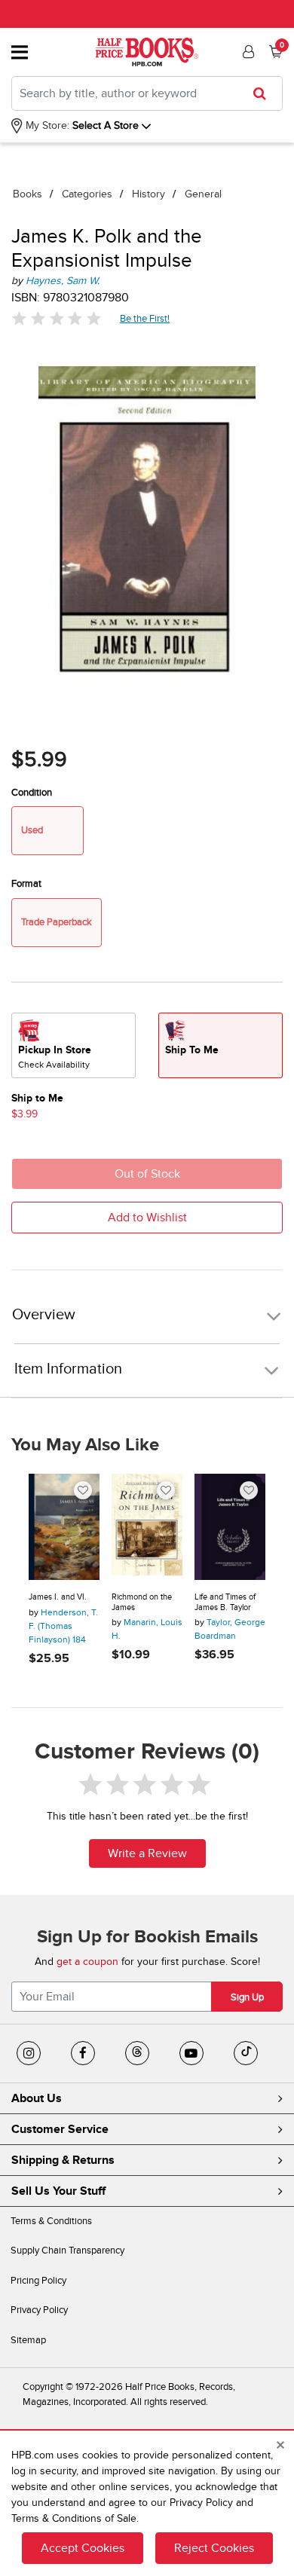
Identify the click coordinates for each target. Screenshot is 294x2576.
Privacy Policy (39, 2310)
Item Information (68, 1369)
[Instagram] (29, 2053)
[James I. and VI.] (64, 1527)
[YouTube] (191, 2053)
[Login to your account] (247, 52)
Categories (87, 194)
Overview (44, 1315)
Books (28, 194)
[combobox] (147, 93)
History (149, 194)
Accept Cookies (83, 2548)
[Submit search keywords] (264, 93)
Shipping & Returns (63, 2160)
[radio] (73, 1045)
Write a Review (147, 1853)
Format (26, 884)
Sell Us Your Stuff (58, 2191)
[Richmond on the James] (147, 1527)
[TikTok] (246, 2053)
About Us (37, 2098)
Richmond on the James (142, 1602)
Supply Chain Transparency (67, 2251)
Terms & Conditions (51, 2221)
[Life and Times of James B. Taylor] (230, 1527)
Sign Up (247, 1997)
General (203, 194)
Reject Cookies (214, 2548)
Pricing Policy (38, 2281)
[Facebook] (83, 2053)
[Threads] (137, 2053)
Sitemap (28, 2340)
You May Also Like (85, 1445)
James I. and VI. (58, 1597)
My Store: (46, 125)
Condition (32, 793)
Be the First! (145, 318)
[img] (57, 318)
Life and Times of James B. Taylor (225, 1602)
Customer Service (60, 2129)
